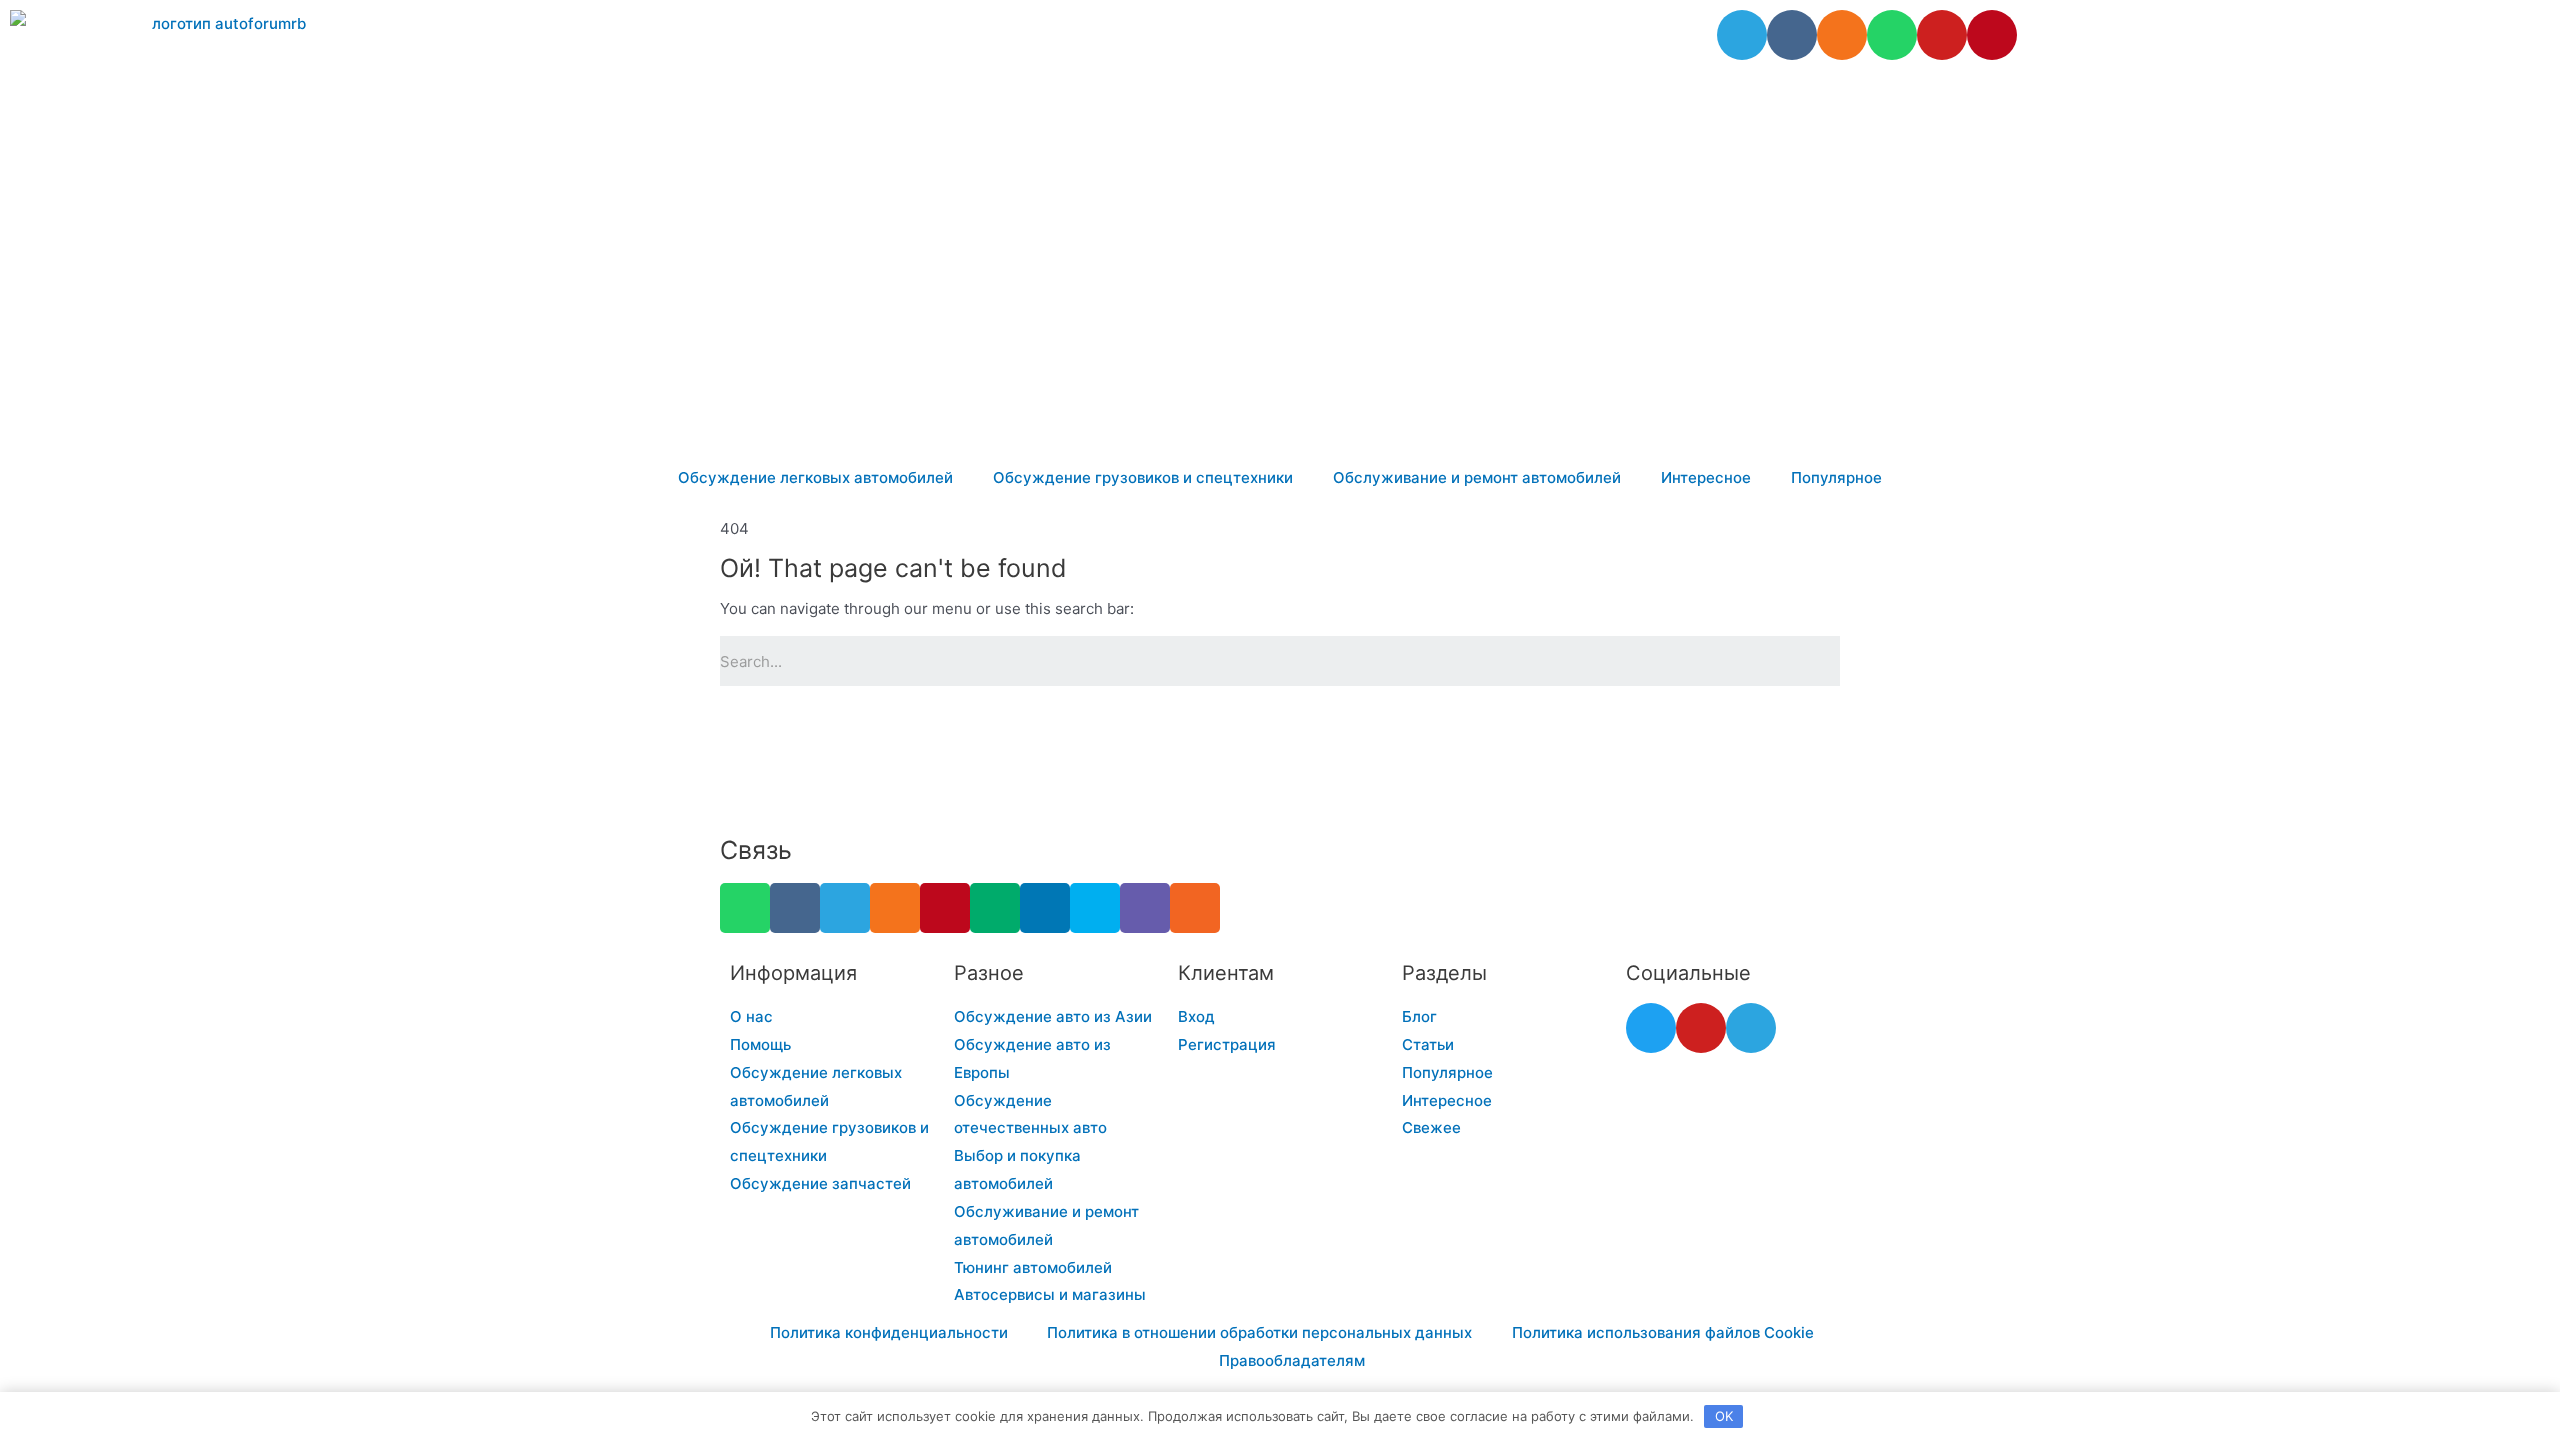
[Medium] (995, 908)
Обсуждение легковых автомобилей (815, 477)
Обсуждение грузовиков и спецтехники (1143, 477)
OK (1724, 1416)
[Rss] (1195, 908)
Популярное (1836, 477)
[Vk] (1792, 35)
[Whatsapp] (1892, 35)
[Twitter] (1651, 1028)
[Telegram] (1742, 35)
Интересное (1706, 477)
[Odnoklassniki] (1842, 35)
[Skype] (1095, 908)
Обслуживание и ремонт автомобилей (1477, 477)
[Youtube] (1942, 35)
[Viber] (1145, 908)
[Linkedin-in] (1045, 908)
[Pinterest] (1992, 35)
